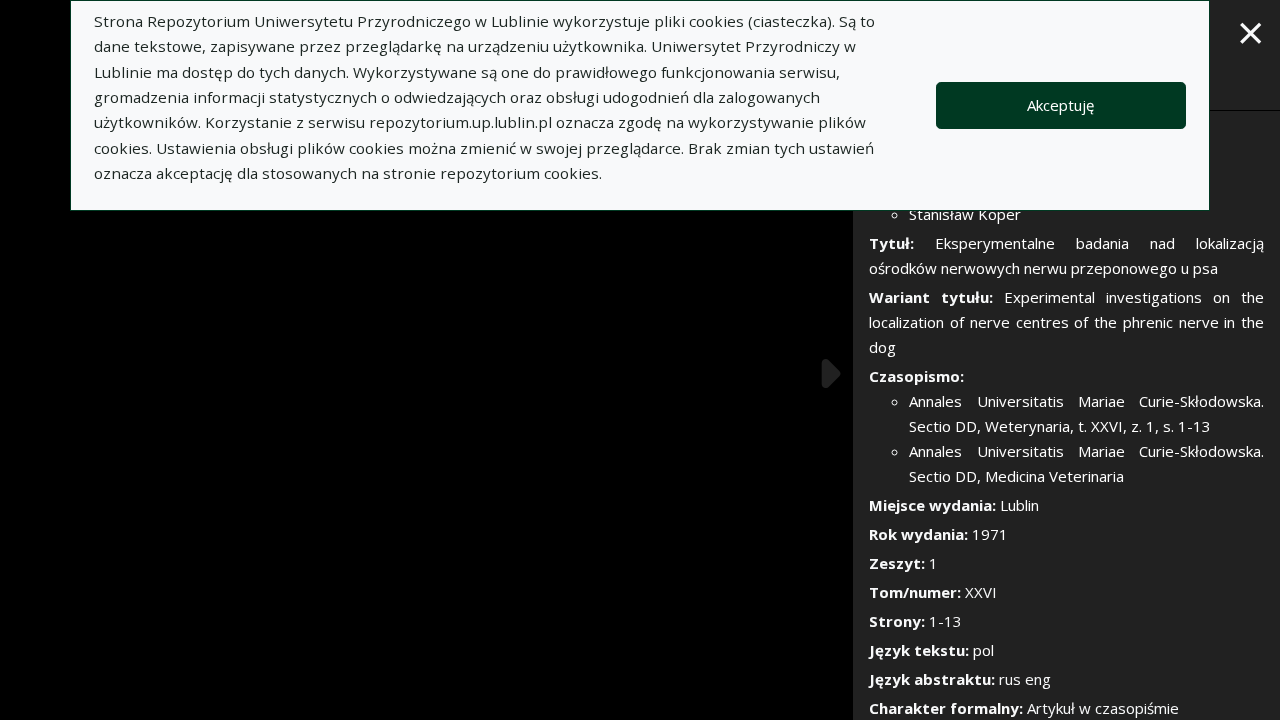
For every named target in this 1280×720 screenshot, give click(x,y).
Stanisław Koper (965, 214)
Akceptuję (1060, 105)
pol (983, 650)
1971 (990, 534)
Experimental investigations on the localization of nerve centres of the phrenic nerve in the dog (1066, 322)
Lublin (1019, 505)
